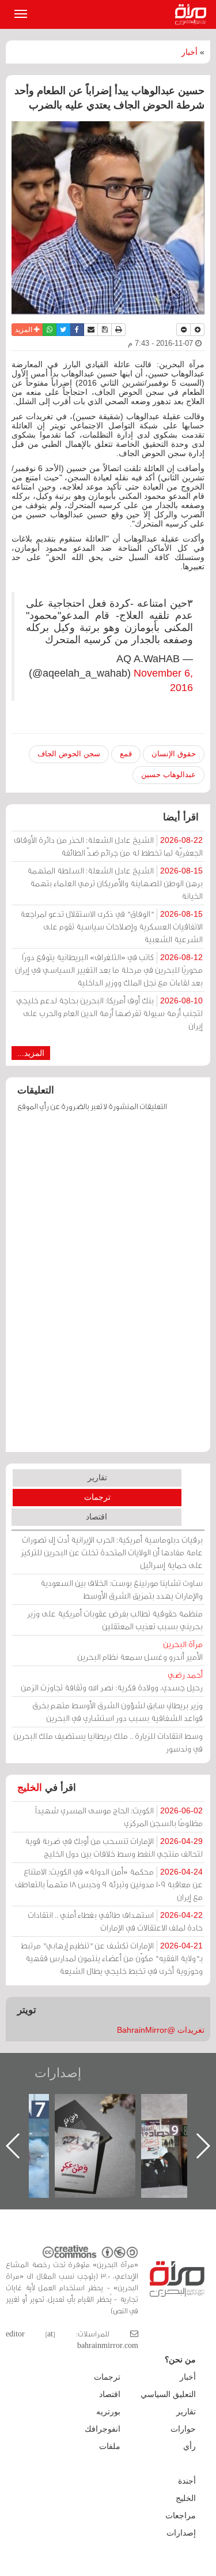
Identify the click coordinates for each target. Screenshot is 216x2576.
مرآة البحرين (193, 14)
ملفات (110, 2446)
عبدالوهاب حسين (168, 774)
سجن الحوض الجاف (69, 754)
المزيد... (31, 1053)
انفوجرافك (103, 2429)
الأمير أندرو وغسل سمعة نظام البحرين (140, 1650)
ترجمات (97, 1497)
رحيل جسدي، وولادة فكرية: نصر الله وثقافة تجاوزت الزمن (112, 1681)
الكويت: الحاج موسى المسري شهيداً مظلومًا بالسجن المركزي (119, 1817)
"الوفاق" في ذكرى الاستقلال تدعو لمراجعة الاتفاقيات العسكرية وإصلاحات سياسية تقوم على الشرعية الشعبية (111, 926)
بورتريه (108, 2411)
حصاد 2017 (106, 2106)
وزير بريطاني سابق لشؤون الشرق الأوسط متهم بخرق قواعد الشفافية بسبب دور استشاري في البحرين (118, 1711)
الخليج (30, 1788)
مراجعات (181, 2515)
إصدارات (58, 2073)
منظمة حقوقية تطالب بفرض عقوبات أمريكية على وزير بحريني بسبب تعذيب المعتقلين (115, 1620)
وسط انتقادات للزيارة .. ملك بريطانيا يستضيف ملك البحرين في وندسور (108, 1742)
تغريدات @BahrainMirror (161, 2030)
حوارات (183, 2429)
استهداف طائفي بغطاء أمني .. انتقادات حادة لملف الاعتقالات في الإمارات (115, 1921)
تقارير (97, 1477)
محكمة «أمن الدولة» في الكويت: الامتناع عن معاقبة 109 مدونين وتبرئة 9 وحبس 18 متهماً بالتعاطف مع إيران (109, 1884)
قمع (126, 754)
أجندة (187, 2481)
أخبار (190, 52)
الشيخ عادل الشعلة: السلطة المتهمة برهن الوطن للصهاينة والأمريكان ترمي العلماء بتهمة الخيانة (115, 883)
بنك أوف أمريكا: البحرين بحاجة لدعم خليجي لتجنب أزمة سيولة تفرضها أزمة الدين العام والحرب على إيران (109, 1013)
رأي (190, 2446)
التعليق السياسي (168, 2394)
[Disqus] (108, 1287)
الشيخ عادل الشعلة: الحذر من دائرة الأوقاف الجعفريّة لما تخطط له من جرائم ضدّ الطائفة (108, 846)
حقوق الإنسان (174, 754)
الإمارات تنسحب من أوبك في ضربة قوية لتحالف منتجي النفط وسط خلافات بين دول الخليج (114, 1847)
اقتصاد (96, 1517)
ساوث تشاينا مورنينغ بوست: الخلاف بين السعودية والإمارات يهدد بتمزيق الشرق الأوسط (122, 1589)
